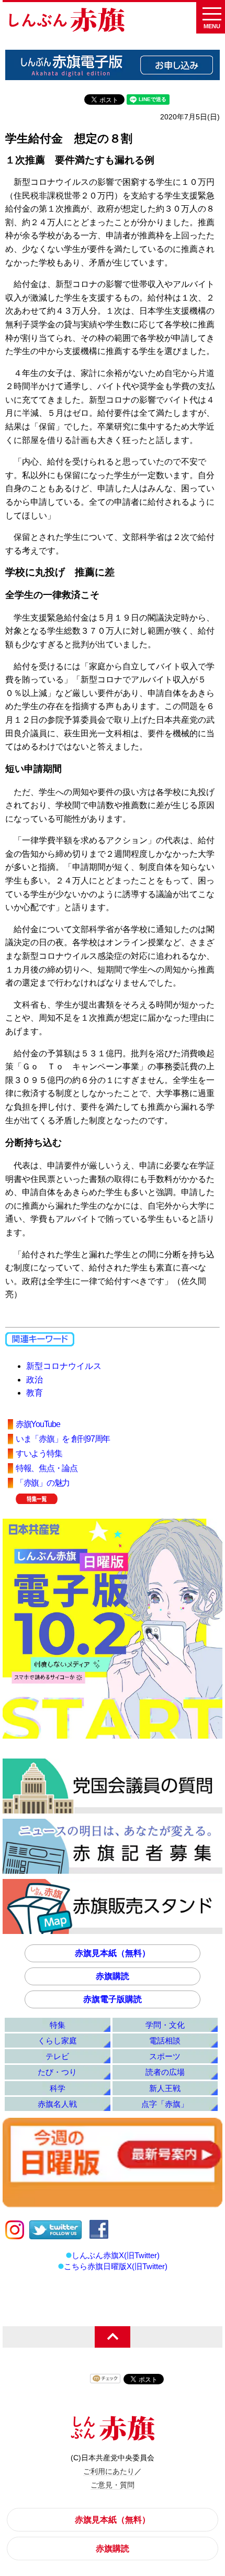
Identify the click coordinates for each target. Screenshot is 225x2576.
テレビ (57, 2056)
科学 (58, 2088)
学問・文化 (165, 2025)
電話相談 (165, 2041)
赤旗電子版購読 (113, 1999)
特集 (58, 2025)
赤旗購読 (113, 1976)
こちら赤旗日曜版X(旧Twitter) (116, 2266)
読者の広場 (165, 2072)
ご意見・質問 (113, 2485)
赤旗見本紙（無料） (113, 1953)
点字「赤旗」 (165, 2104)
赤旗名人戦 (57, 2104)
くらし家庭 (57, 2041)
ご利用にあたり (109, 2471)
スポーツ (165, 2056)
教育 (35, 1393)
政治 (35, 1380)
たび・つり (57, 2072)
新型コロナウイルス (64, 1366)
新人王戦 (165, 2088)
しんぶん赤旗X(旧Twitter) (116, 2255)
